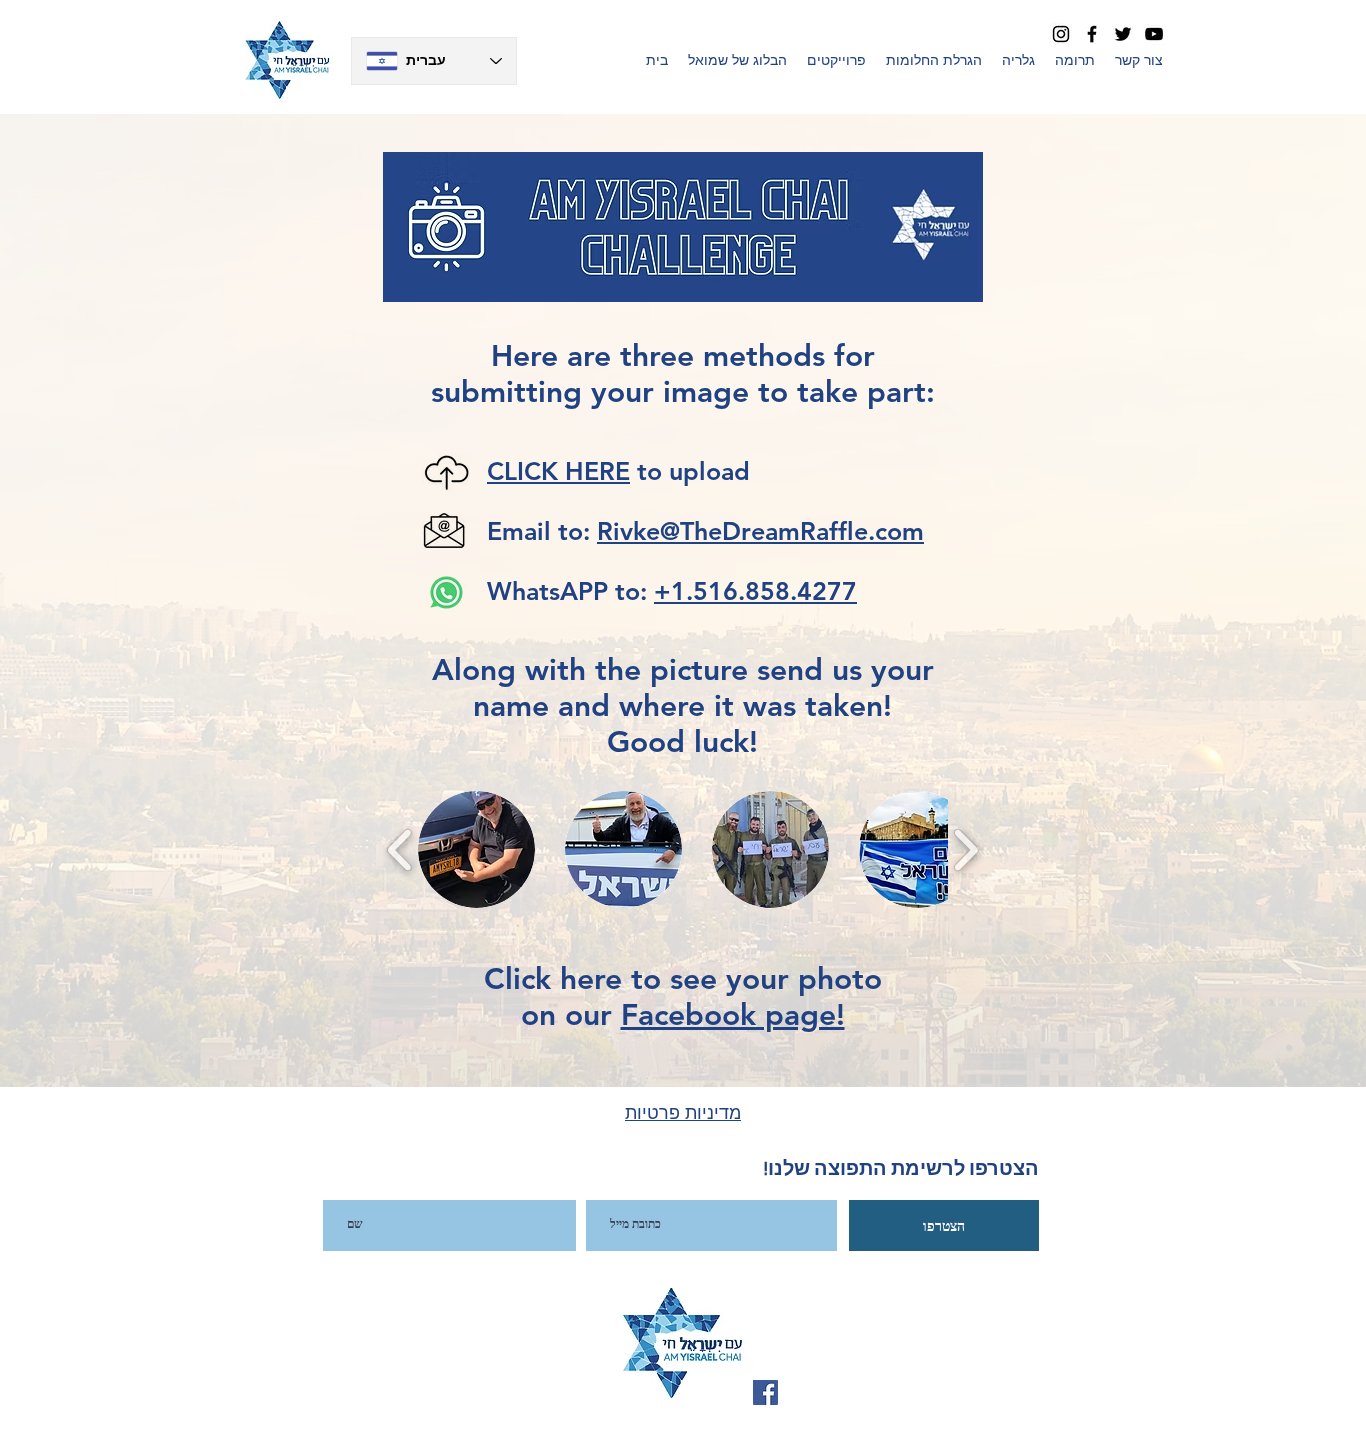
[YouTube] (1154, 34)
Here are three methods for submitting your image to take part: (683, 374)
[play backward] (400, 849)
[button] (836, 60)
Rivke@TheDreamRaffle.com (760, 531)
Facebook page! (733, 1015)
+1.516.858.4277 (755, 591)
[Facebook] (1092, 34)
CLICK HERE (558, 471)
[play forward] (965, 849)
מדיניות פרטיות (683, 1112)
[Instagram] (1061, 34)
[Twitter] (1123, 34)
